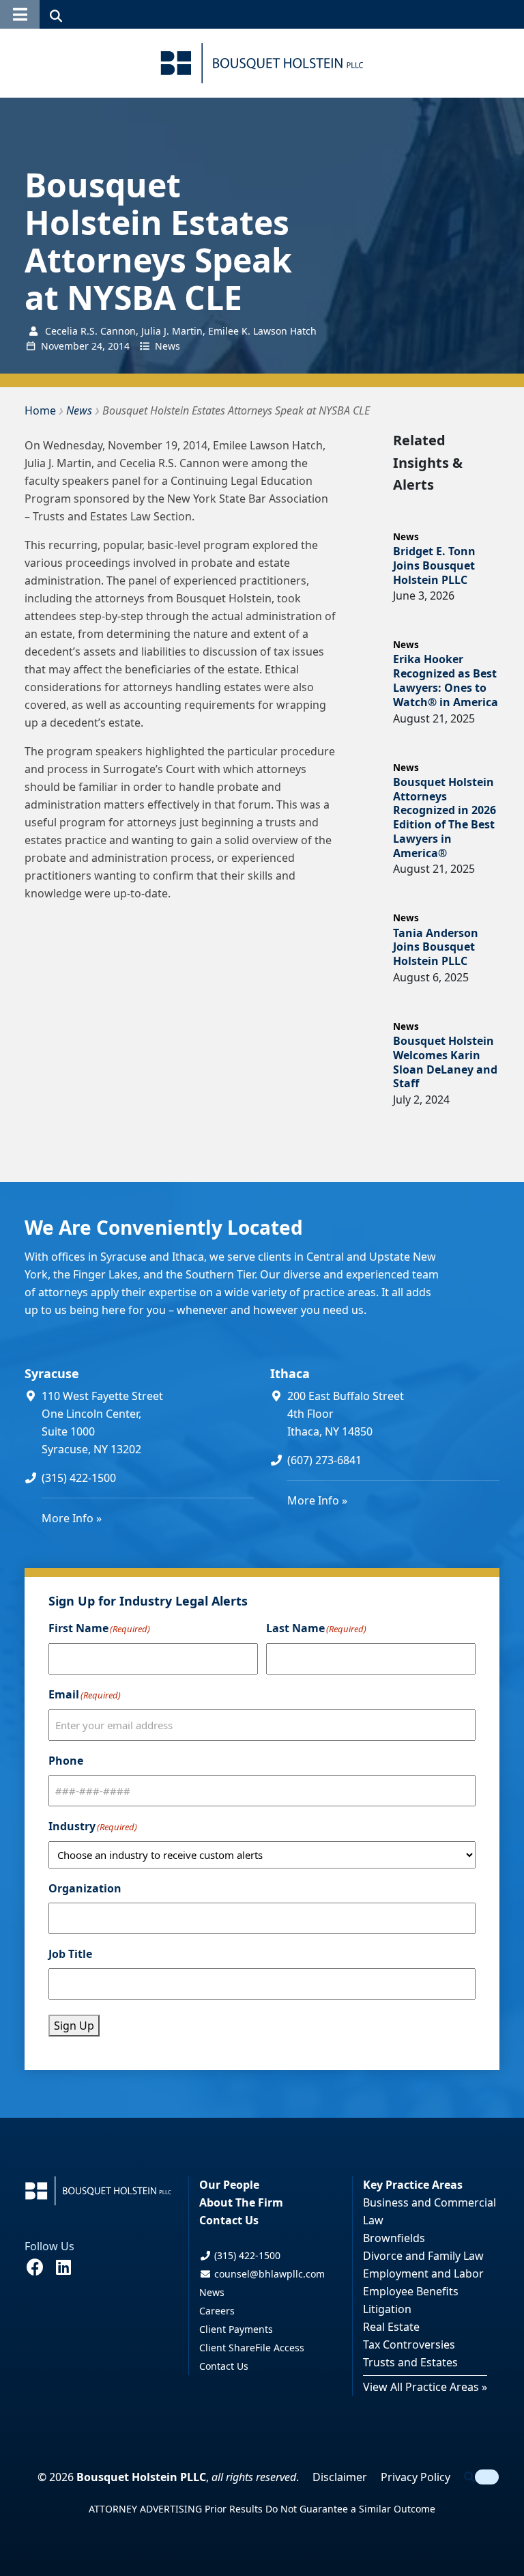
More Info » (72, 1518)
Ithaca (290, 1373)
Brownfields (394, 2238)
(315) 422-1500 (79, 1478)
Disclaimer (340, 2477)
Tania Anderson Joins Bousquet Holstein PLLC (436, 947)
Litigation (387, 2309)
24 (97, 346)
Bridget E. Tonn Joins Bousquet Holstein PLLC (434, 565)
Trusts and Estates (410, 2362)
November (65, 346)
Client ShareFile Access (252, 2348)
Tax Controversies (409, 2344)
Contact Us (229, 2220)
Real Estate (391, 2327)
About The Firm (241, 2202)
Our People (229, 2185)
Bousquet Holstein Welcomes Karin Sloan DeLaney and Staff (445, 1062)
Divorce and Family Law (423, 2256)
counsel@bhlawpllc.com (268, 2274)
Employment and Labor (423, 2273)
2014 (119, 346)
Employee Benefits (411, 2291)
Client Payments (236, 2329)
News (168, 346)
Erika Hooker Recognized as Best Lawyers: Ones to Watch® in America (446, 680)
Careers (217, 2311)
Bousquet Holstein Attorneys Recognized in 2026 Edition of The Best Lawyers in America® (445, 817)
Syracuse (52, 1373)
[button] (20, 14)
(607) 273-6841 (324, 1460)
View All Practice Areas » (425, 2387)
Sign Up (74, 2026)
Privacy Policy (416, 2477)
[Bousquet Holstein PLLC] (262, 63)
